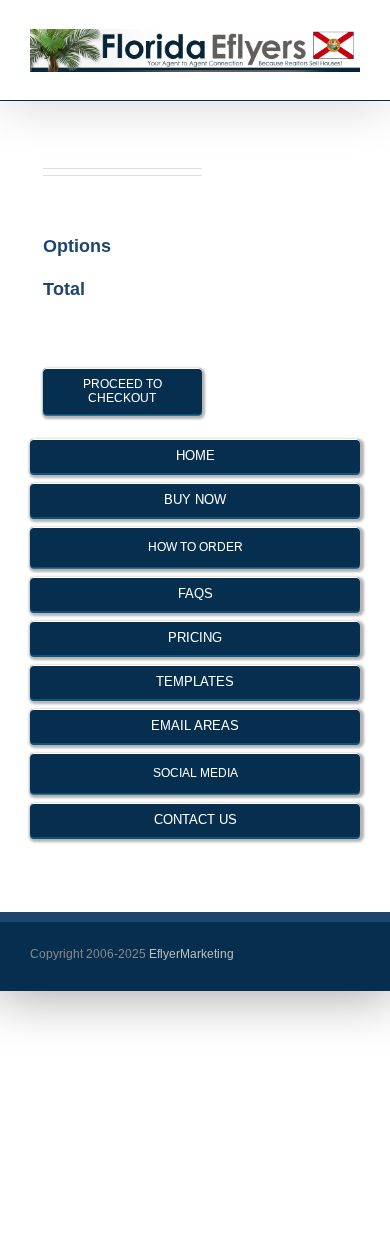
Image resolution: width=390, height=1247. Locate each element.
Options (77, 246)
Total (64, 289)
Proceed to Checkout (122, 391)
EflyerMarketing (190, 954)
